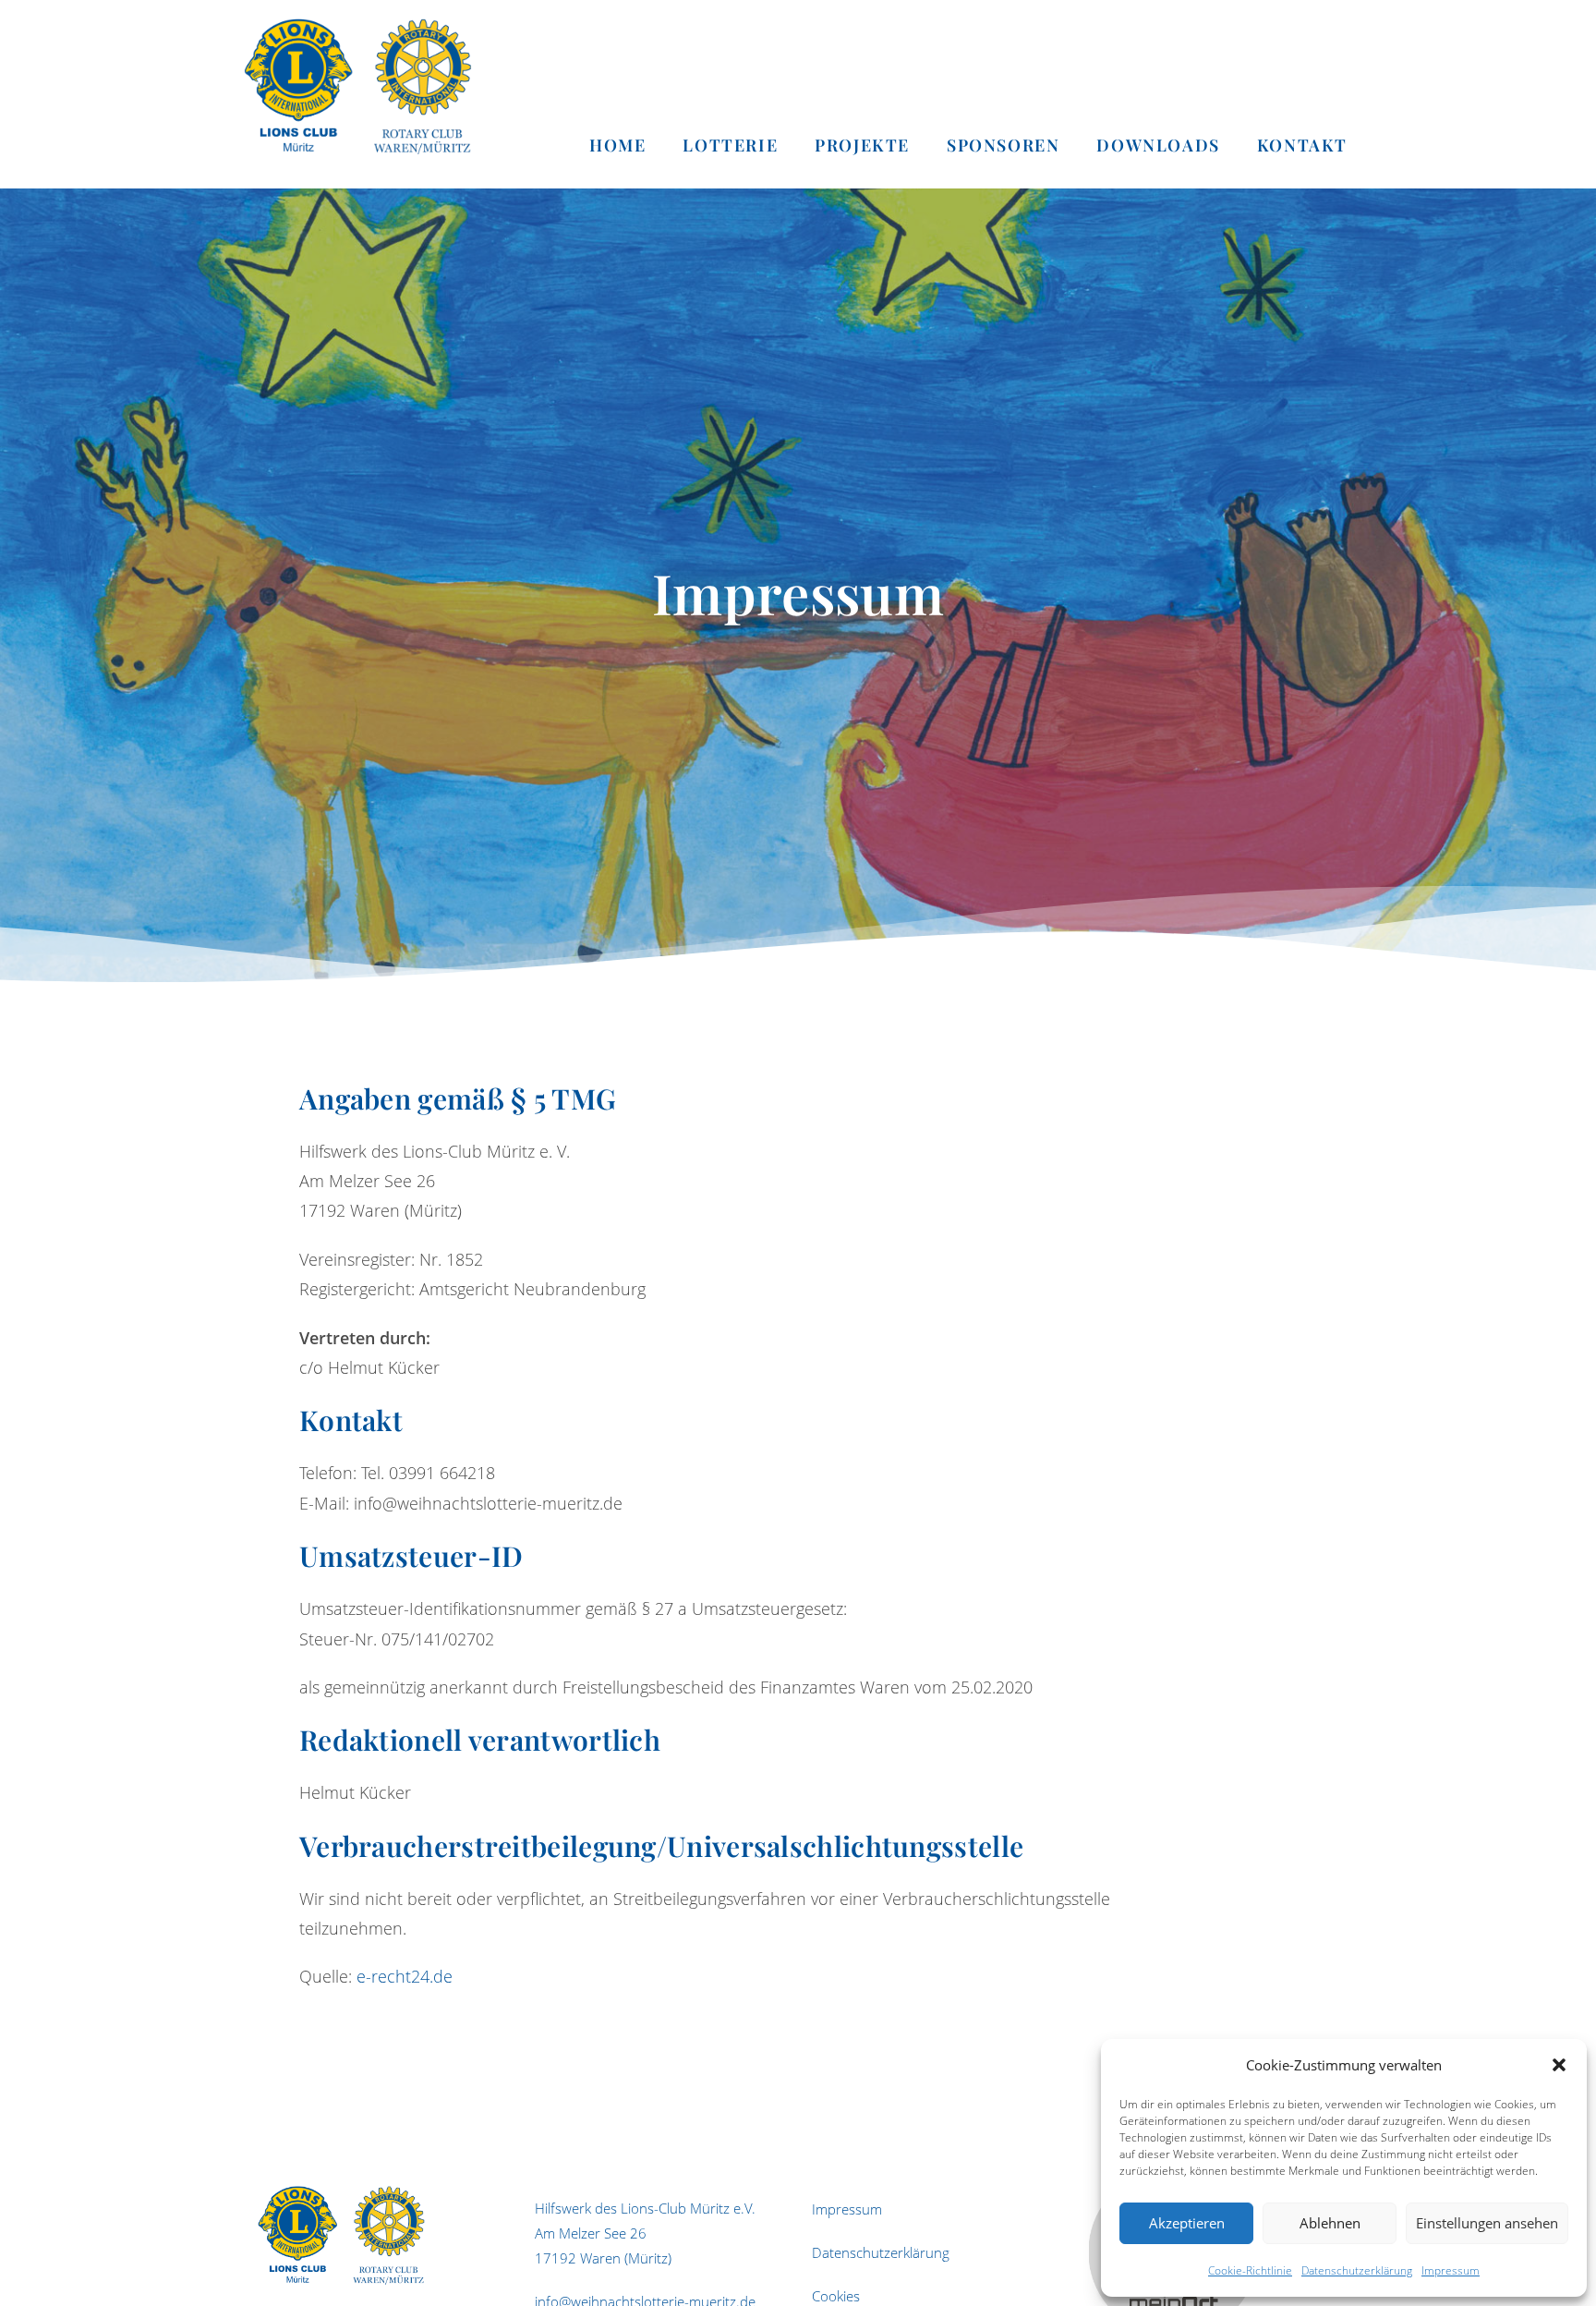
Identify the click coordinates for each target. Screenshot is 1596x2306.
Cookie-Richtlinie (1250, 2270)
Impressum (1451, 2270)
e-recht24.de (405, 1976)
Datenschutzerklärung (1357, 2270)
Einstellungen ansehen (1487, 2223)
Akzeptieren (1187, 2223)
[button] (1559, 2065)
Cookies (836, 2296)
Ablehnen (1330, 2223)
